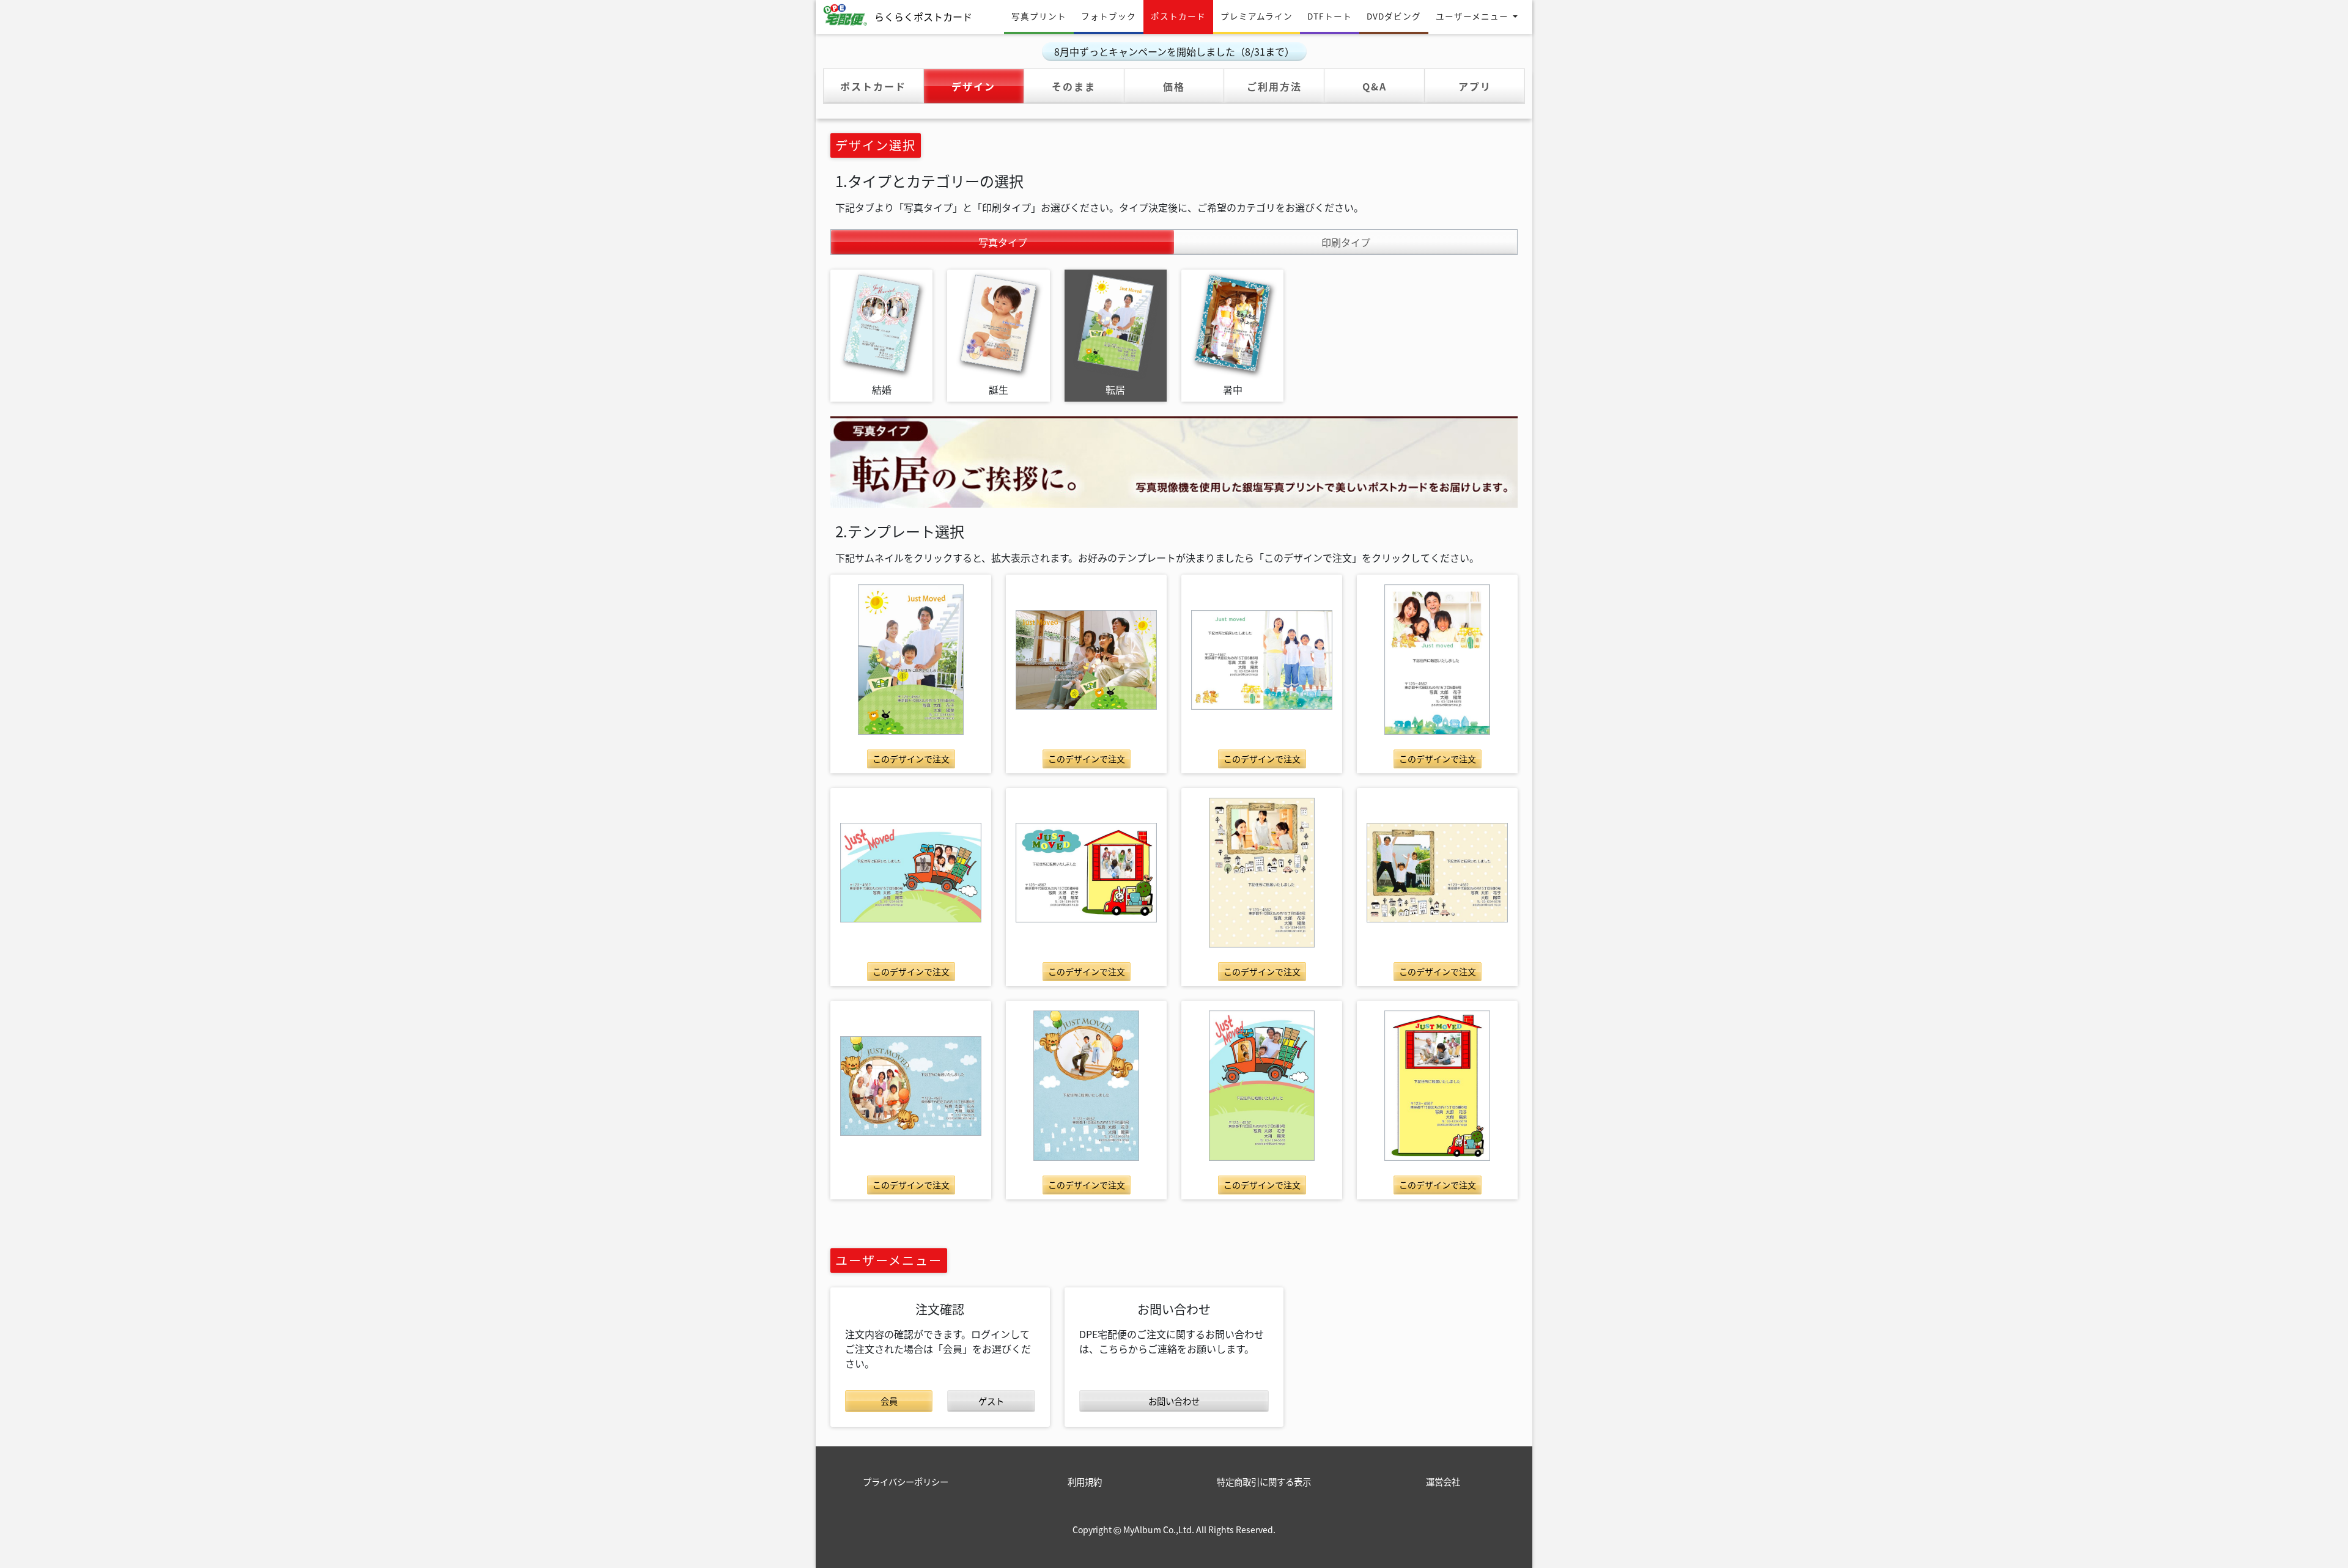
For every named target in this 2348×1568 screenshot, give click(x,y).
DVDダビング (1394, 16)
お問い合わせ (1174, 1401)
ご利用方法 (1274, 86)
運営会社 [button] (1443, 1482)
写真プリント (1039, 16)
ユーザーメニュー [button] (1473, 16)
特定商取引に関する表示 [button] (1264, 1482)
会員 (889, 1401)
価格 (1174, 86)
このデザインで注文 (911, 759)
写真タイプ (1027, 242)
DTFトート (1330, 16)
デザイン (987, 86)
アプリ (1475, 86)
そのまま (1074, 86)
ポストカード (1182, 16)
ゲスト (991, 1401)
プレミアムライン (1257, 16)
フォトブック (1109, 16)
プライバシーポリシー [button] (906, 1482)
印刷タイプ (1346, 242)
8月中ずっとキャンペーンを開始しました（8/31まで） (1174, 51)
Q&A (1375, 86)
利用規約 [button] (1085, 1482)
